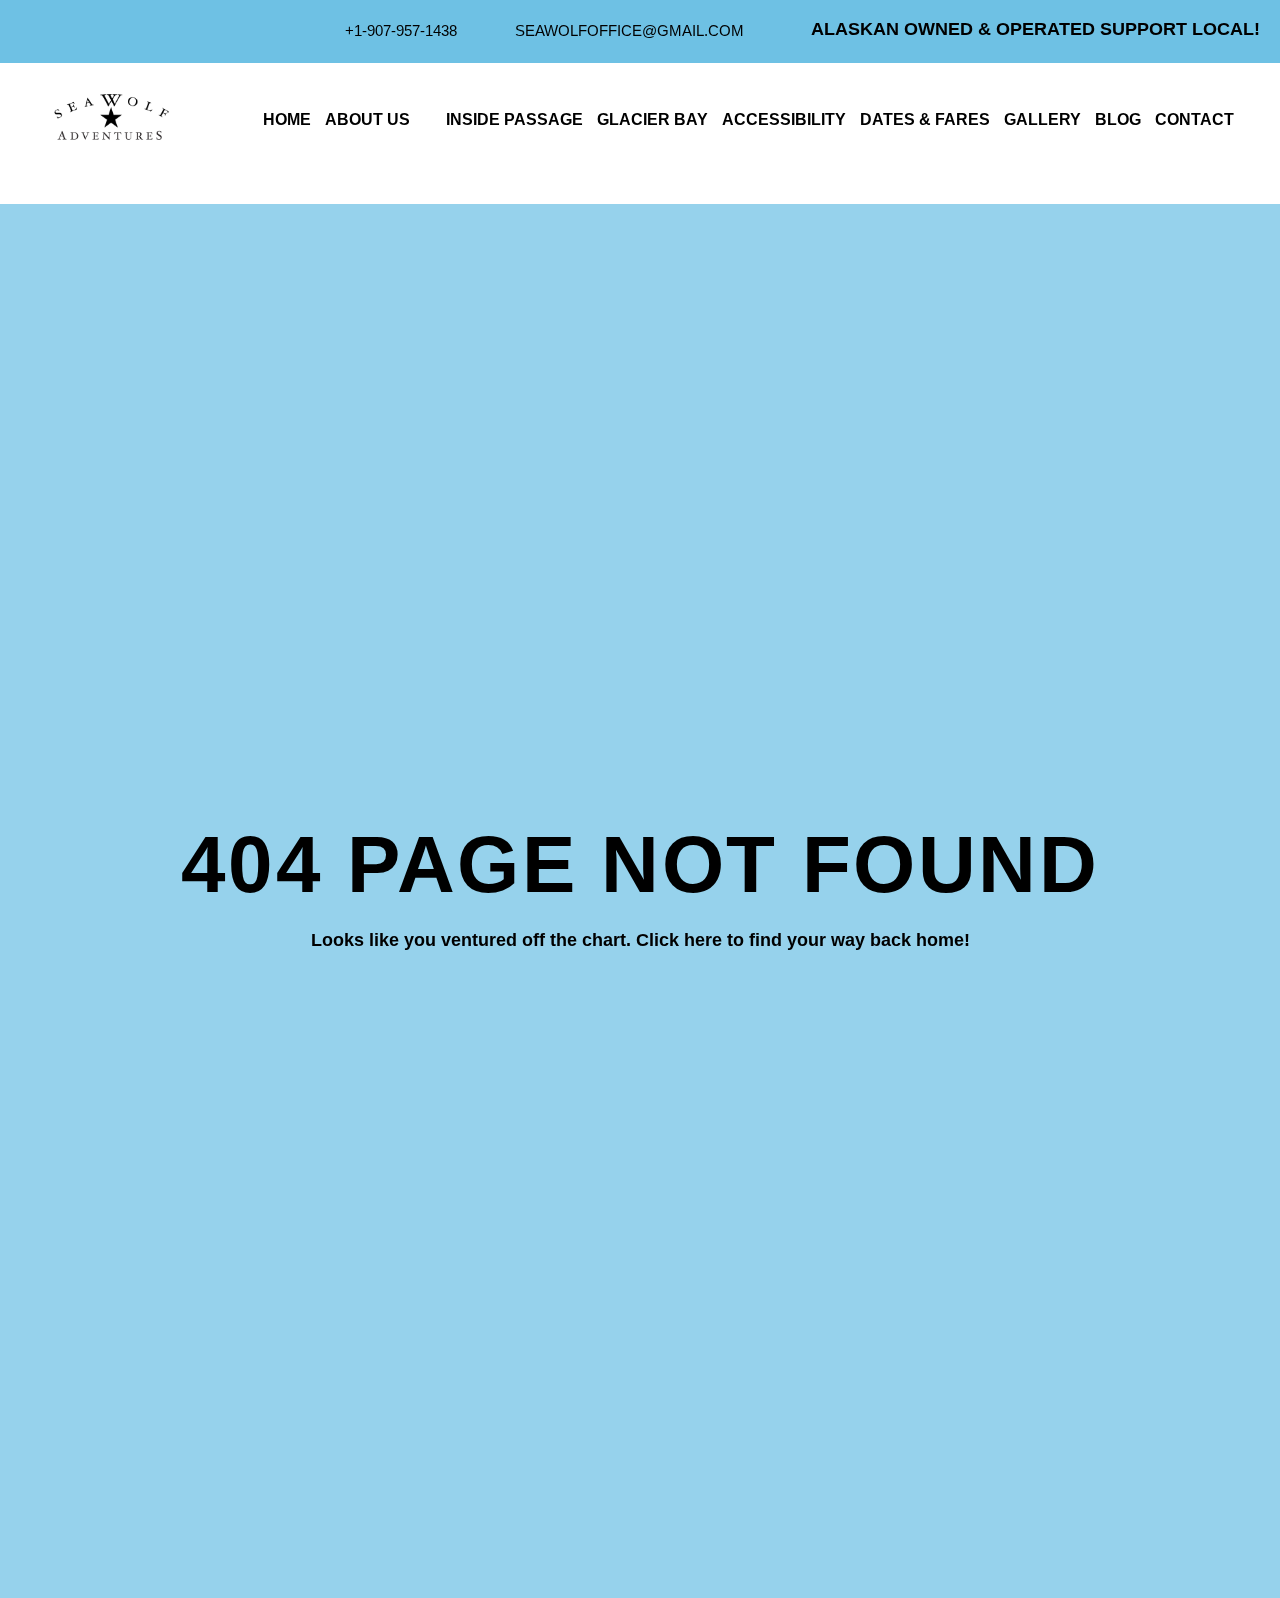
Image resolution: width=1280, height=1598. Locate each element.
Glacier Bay (652, 119)
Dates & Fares (925, 119)
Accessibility (784, 119)
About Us (367, 119)
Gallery (1042, 119)
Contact (1194, 119)
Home (287, 119)
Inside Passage (514, 119)
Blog (1118, 119)
